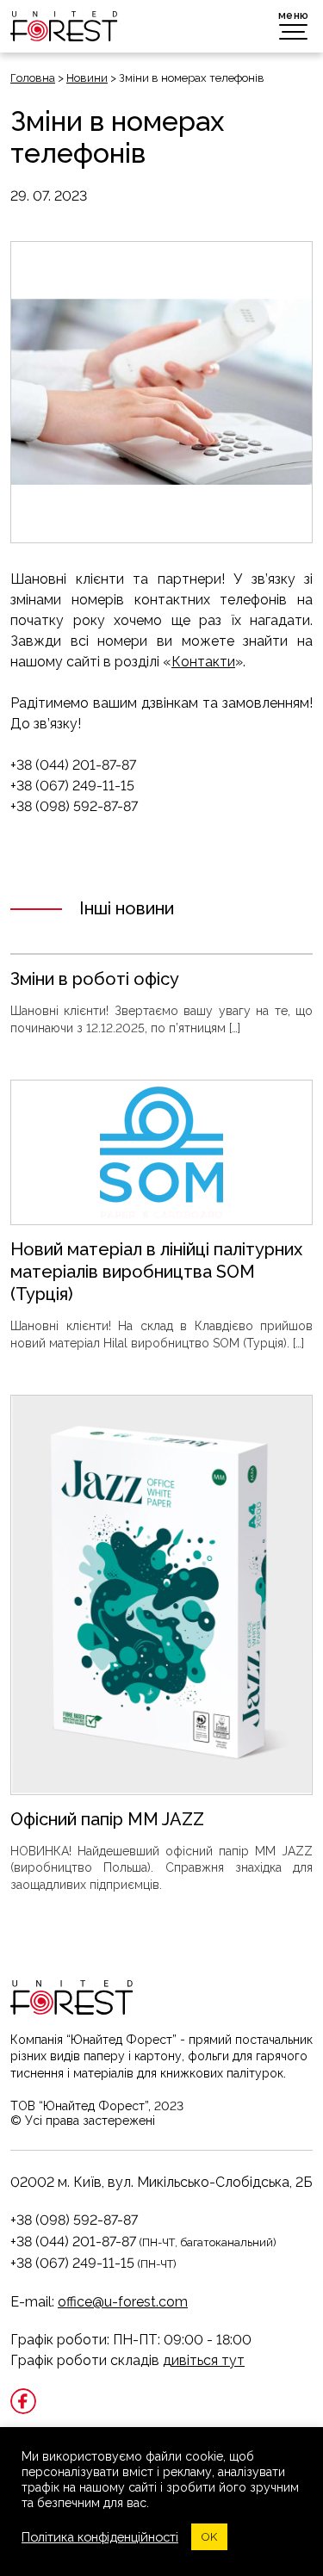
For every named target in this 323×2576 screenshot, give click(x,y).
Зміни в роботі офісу (95, 979)
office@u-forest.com (123, 2302)
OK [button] (209, 2537)
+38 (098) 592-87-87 (74, 2220)
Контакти (203, 662)
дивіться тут (204, 2360)
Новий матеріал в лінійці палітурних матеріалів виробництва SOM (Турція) (156, 1272)
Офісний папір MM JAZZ (107, 1819)
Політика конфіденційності (100, 2537)
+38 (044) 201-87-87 (73, 2242)
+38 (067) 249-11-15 (72, 2263)
